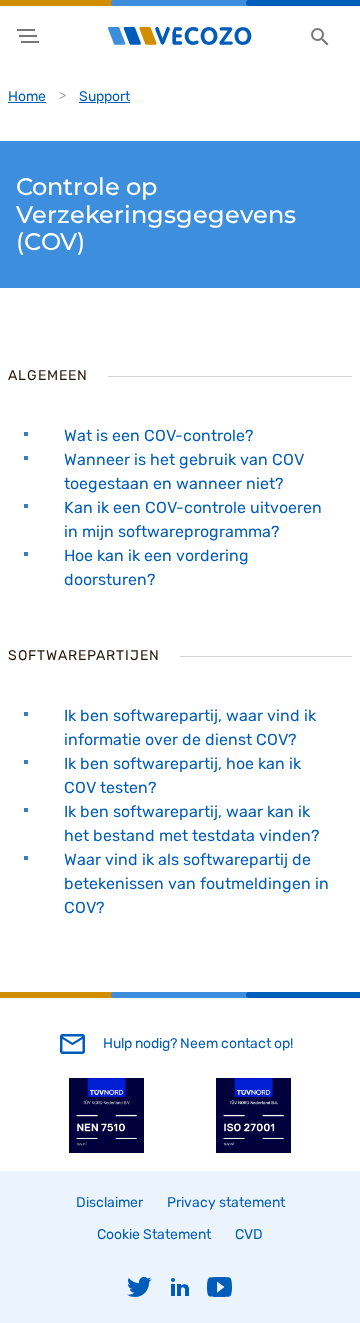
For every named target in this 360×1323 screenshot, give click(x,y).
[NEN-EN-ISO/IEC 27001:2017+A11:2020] (253, 1148)
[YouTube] (220, 1287)
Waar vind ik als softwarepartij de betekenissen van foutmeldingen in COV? (196, 883)
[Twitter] (140, 1287)
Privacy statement (226, 1202)
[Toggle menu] (28, 36)
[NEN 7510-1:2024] (106, 1148)
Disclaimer (109, 1202)
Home (27, 96)
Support (104, 96)
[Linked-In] (180, 1287)
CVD (249, 1234)
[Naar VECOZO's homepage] (180, 36)
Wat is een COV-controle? (158, 435)
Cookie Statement (154, 1234)
